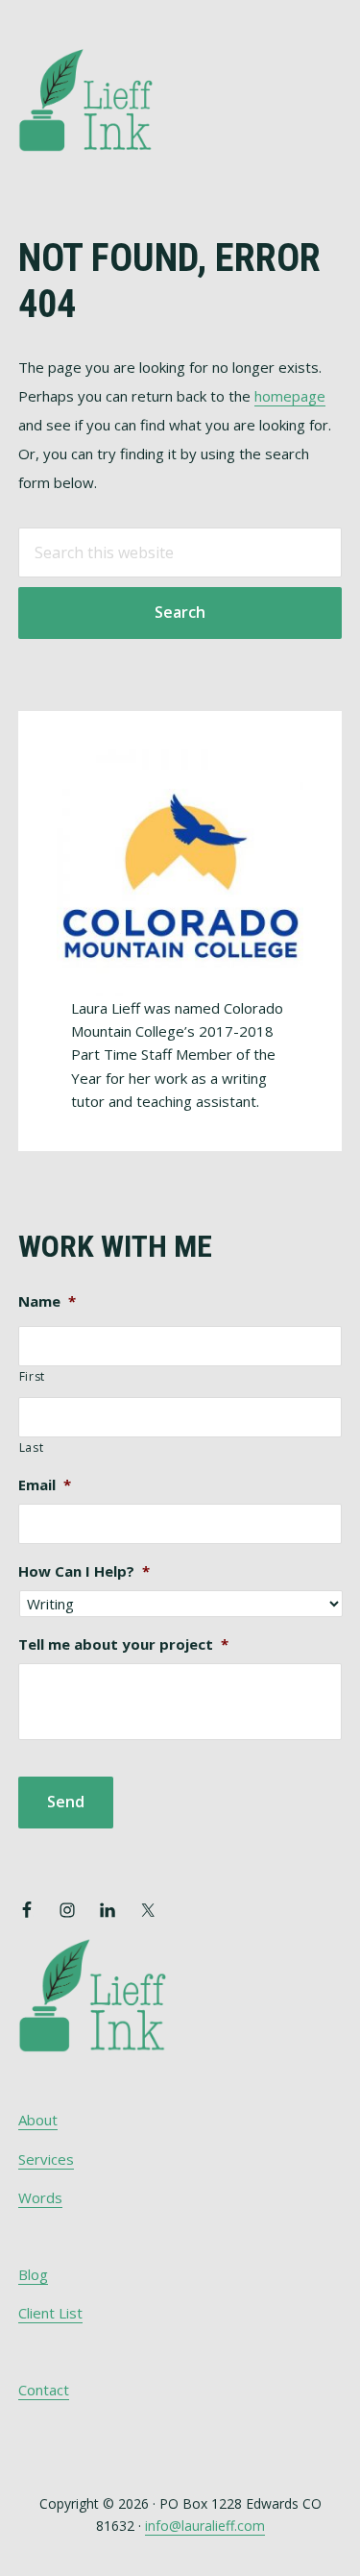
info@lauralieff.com (205, 2526)
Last (32, 1447)
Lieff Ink (114, 98)
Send (66, 1802)
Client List (50, 2313)
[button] (329, 74)
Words (40, 2197)
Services (46, 2159)
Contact (44, 2390)
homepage (290, 396)
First (32, 1376)
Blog (33, 2274)
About (38, 2120)
